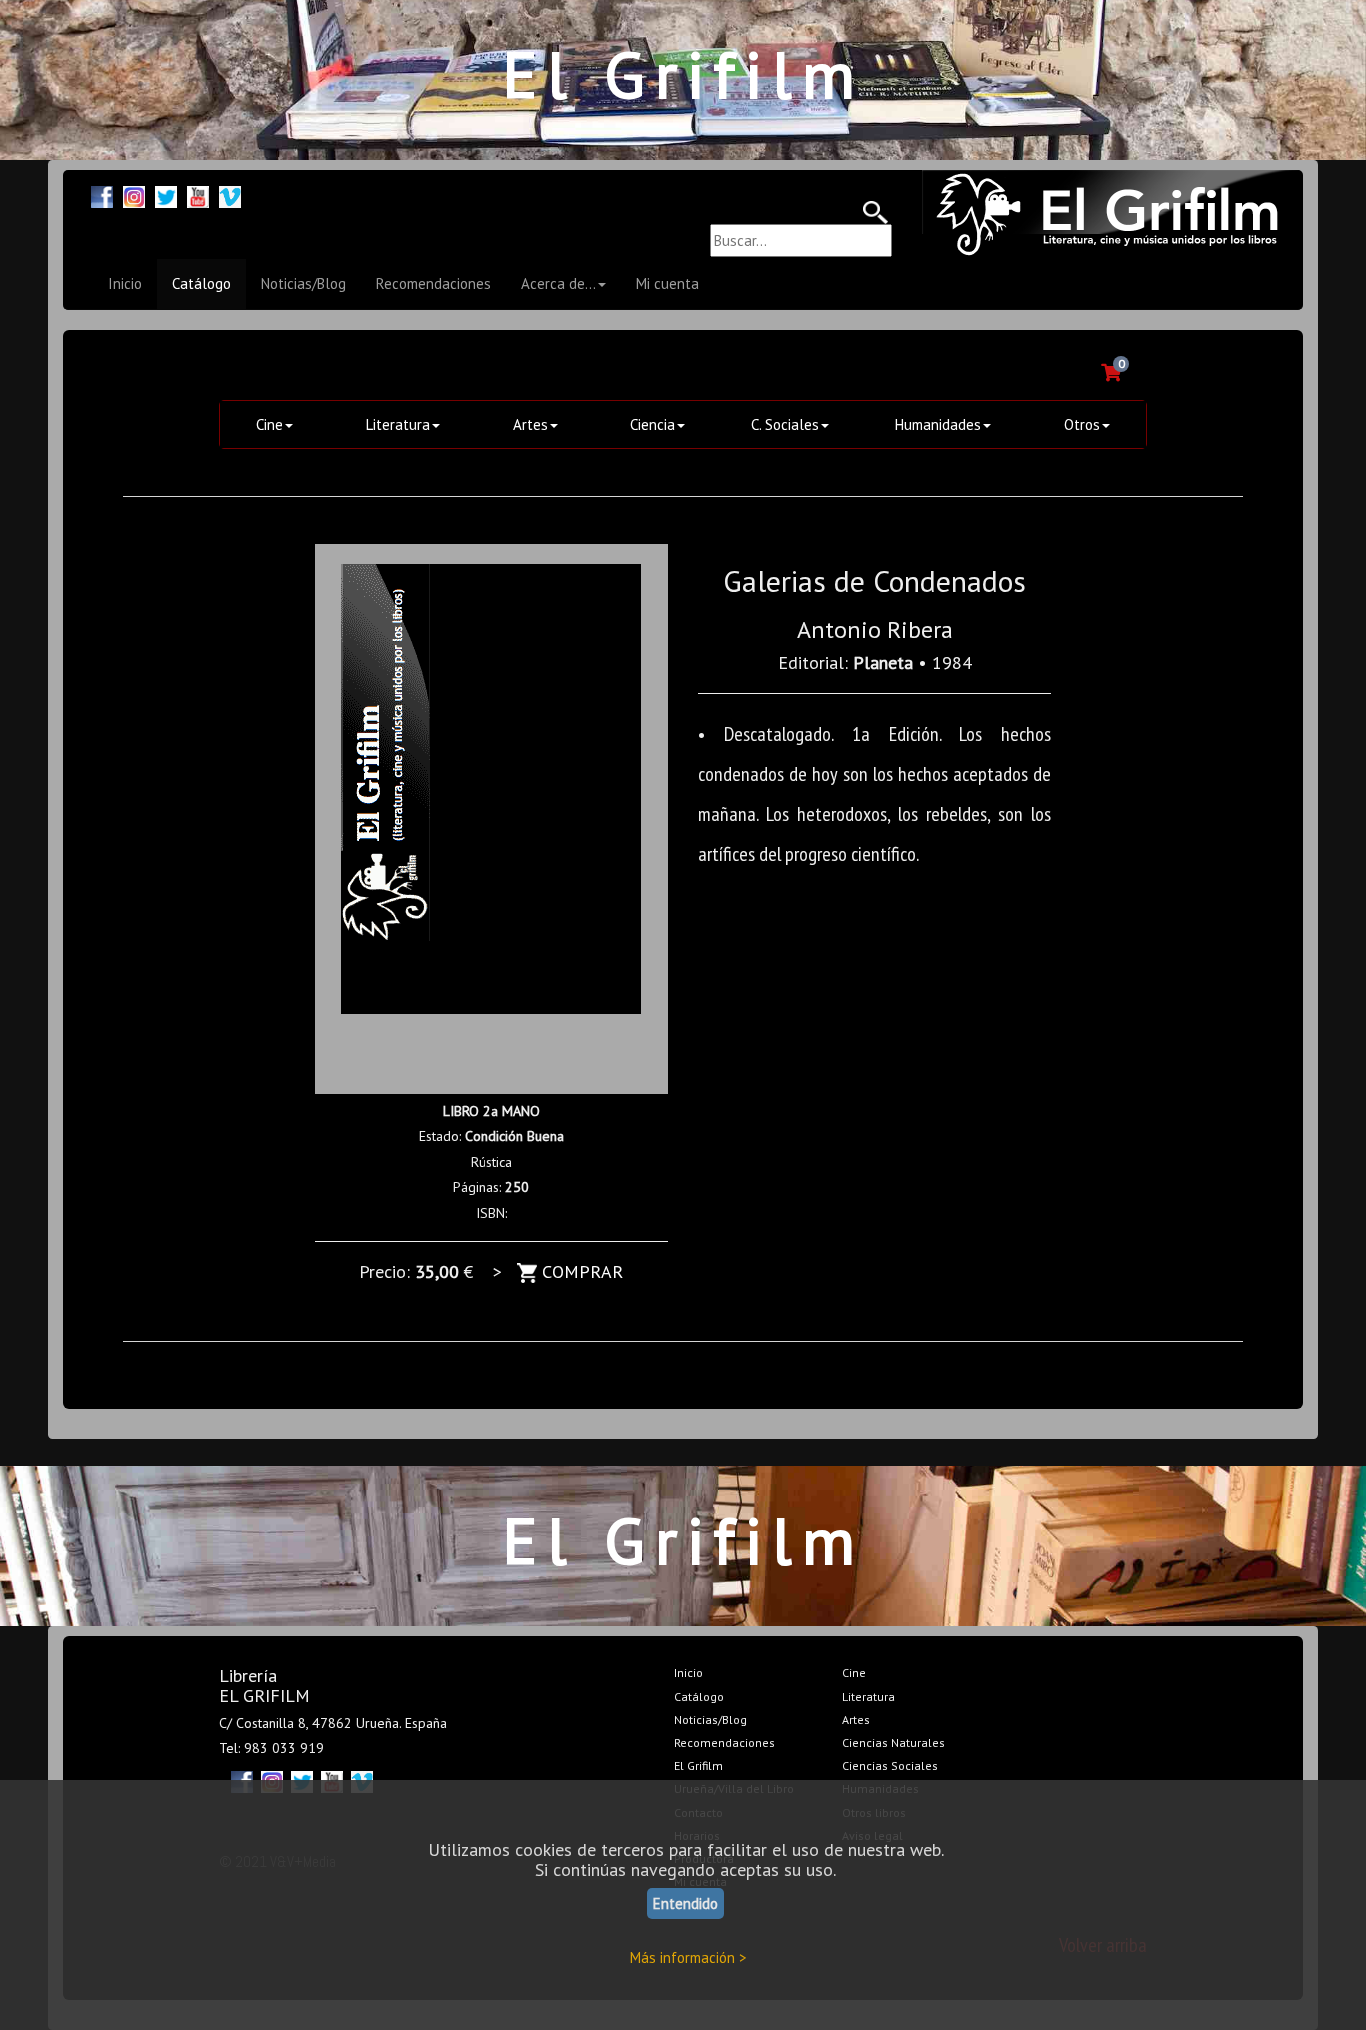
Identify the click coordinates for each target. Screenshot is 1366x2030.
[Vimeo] (230, 194)
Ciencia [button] (652, 424)
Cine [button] (269, 424)
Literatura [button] (398, 424)
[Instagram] (134, 194)
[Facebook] (102, 194)
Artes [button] (530, 424)
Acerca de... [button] (558, 283)
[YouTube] (198, 194)
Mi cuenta (667, 283)
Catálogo (201, 283)
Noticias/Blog (303, 283)
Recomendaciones (433, 283)
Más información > (688, 1957)
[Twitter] (166, 194)
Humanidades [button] (938, 424)
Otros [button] (1082, 424)
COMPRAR (580, 1271)
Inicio (125, 283)
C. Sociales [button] (785, 424)
